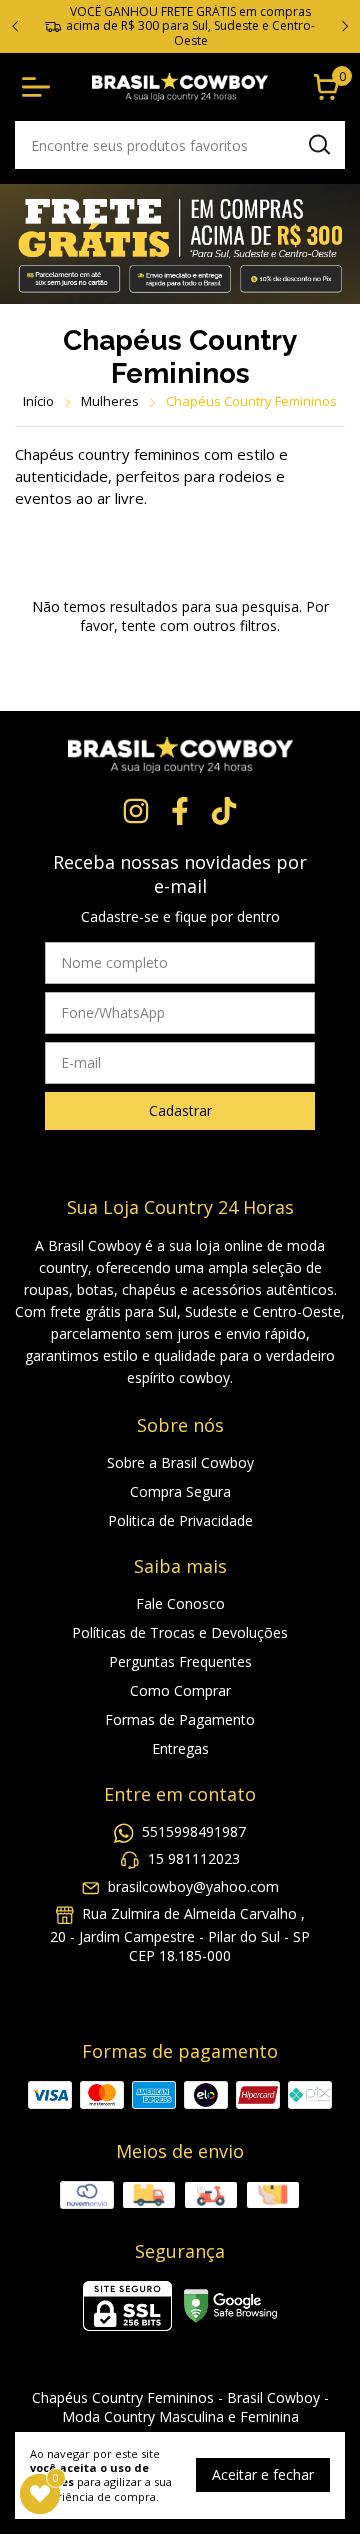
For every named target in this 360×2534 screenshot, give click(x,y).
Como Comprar (180, 1690)
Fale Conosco (180, 1603)
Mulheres (110, 401)
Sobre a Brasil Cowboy (180, 1462)
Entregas (180, 1748)
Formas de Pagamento (180, 1719)
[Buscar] (318, 144)
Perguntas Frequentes (180, 1661)
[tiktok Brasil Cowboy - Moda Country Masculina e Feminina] (224, 811)
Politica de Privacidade (180, 1520)
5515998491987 (194, 1831)
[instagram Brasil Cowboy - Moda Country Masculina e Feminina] (136, 811)
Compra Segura (180, 1491)
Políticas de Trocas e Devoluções (180, 1632)
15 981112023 (194, 1859)
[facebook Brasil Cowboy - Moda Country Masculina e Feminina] (180, 811)
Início (38, 401)
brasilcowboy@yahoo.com (193, 1886)
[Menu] (40, 87)
